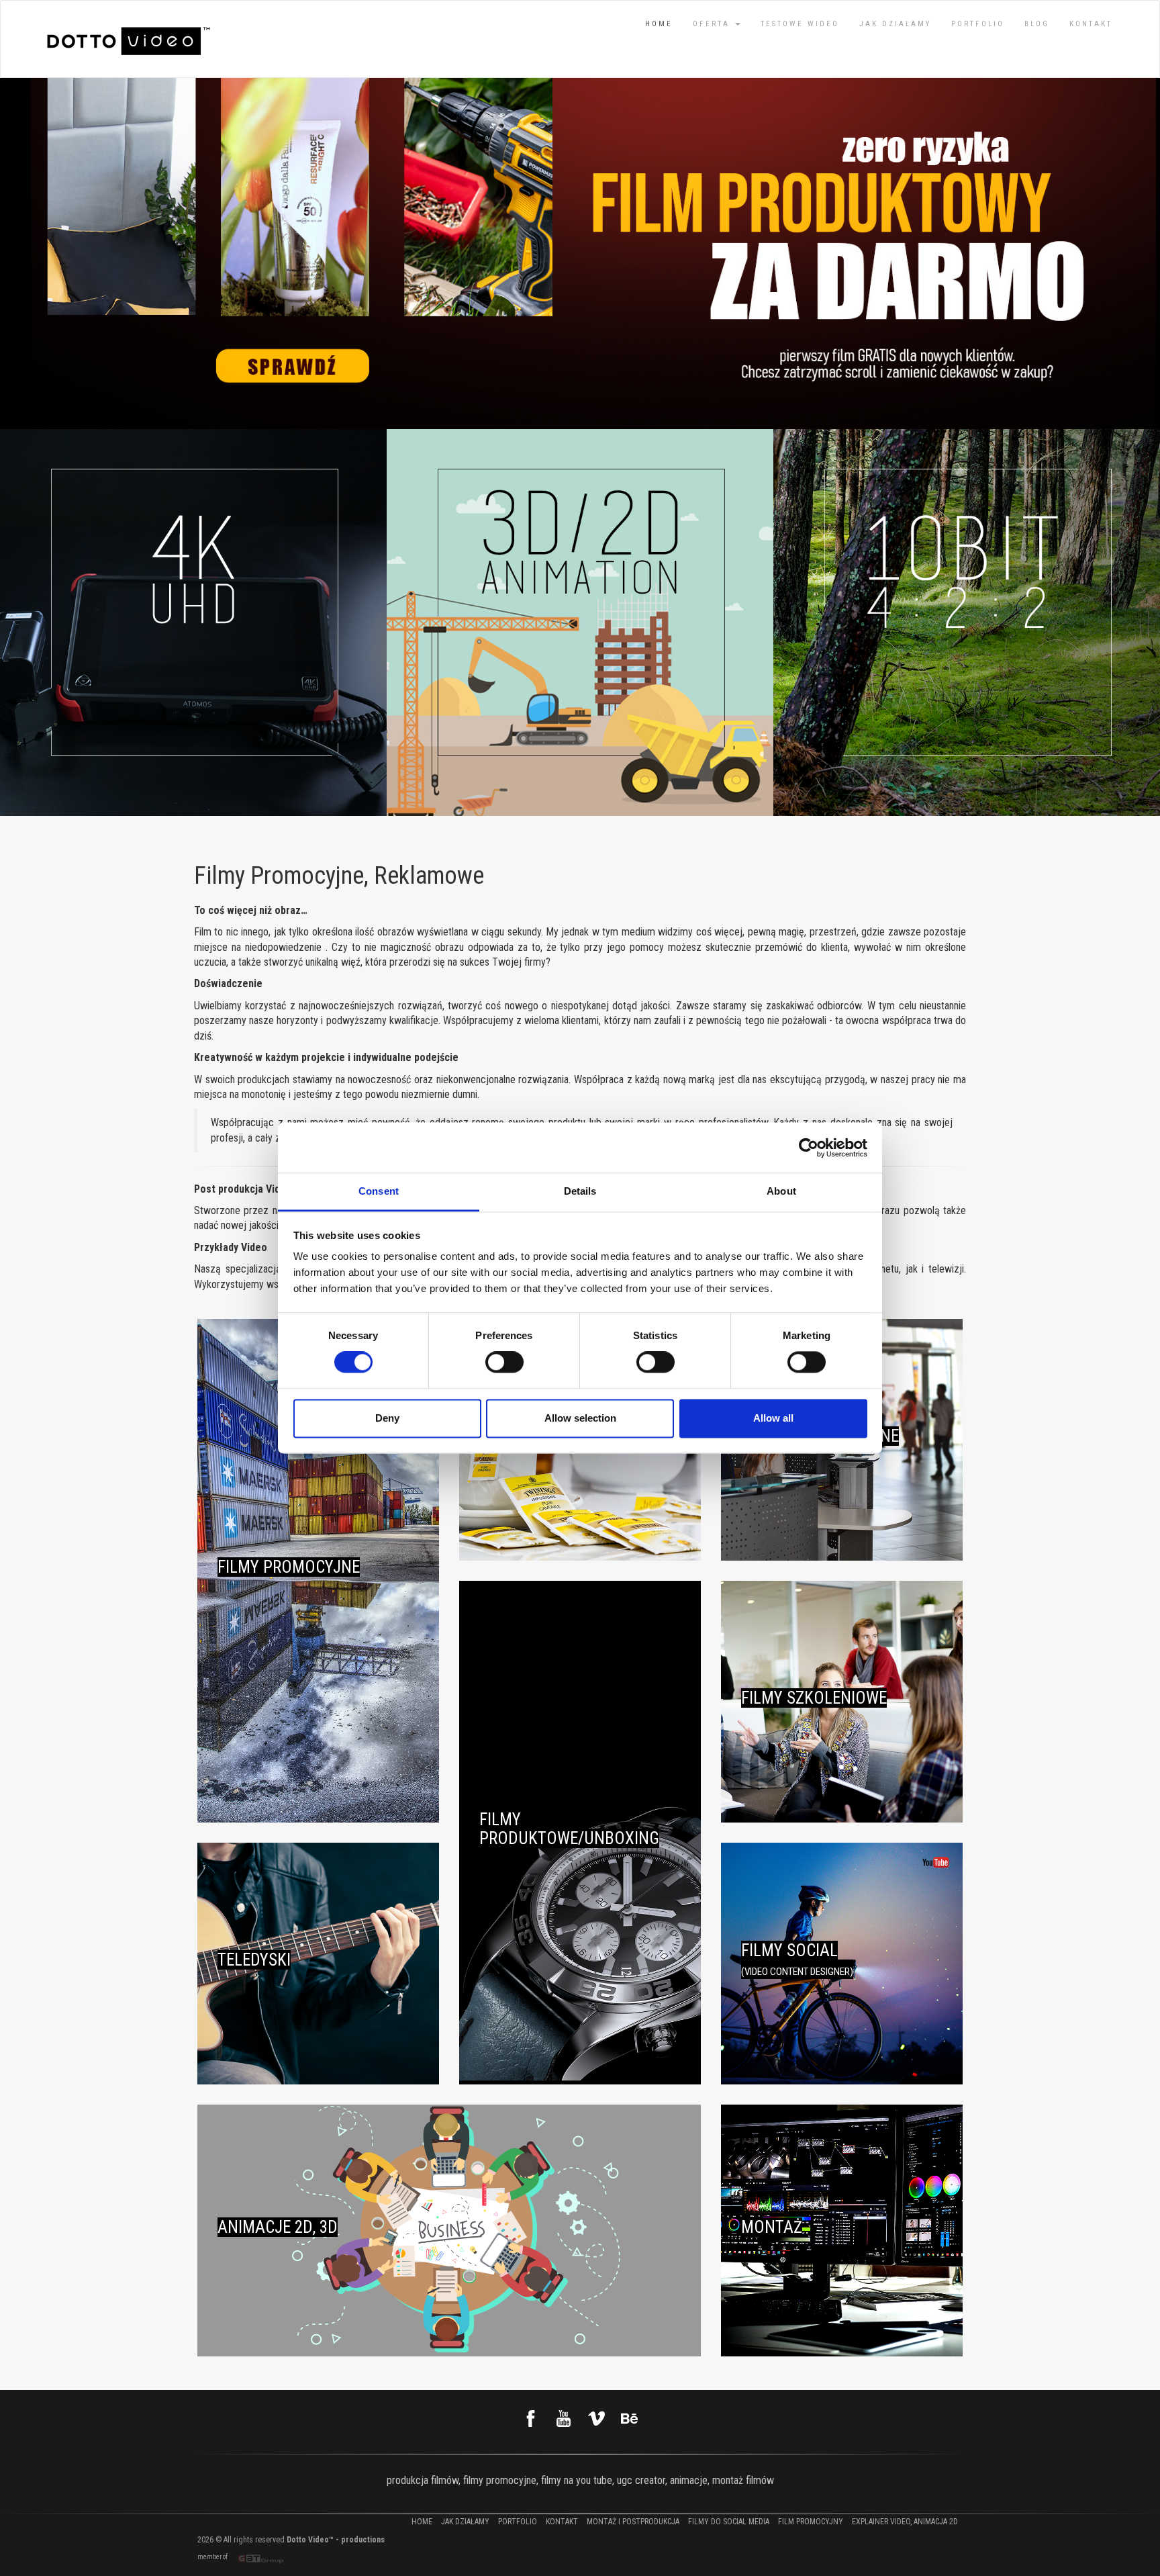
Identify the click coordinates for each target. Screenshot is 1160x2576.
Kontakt (1091, 24)
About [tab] (781, 1191)
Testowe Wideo (800, 24)
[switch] (504, 1363)
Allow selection (580, 1418)
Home (659, 24)
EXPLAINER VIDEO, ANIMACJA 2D (905, 2522)
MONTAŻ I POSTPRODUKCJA (633, 2522)
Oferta (713, 24)
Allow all (773, 1418)
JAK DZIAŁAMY (895, 24)
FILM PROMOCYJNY (811, 2522)
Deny (387, 1418)
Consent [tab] (379, 1191)
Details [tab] (580, 1191)
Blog (1037, 24)
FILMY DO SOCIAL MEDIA (729, 2522)
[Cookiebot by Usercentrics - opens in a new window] (809, 1148)
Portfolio (978, 24)
